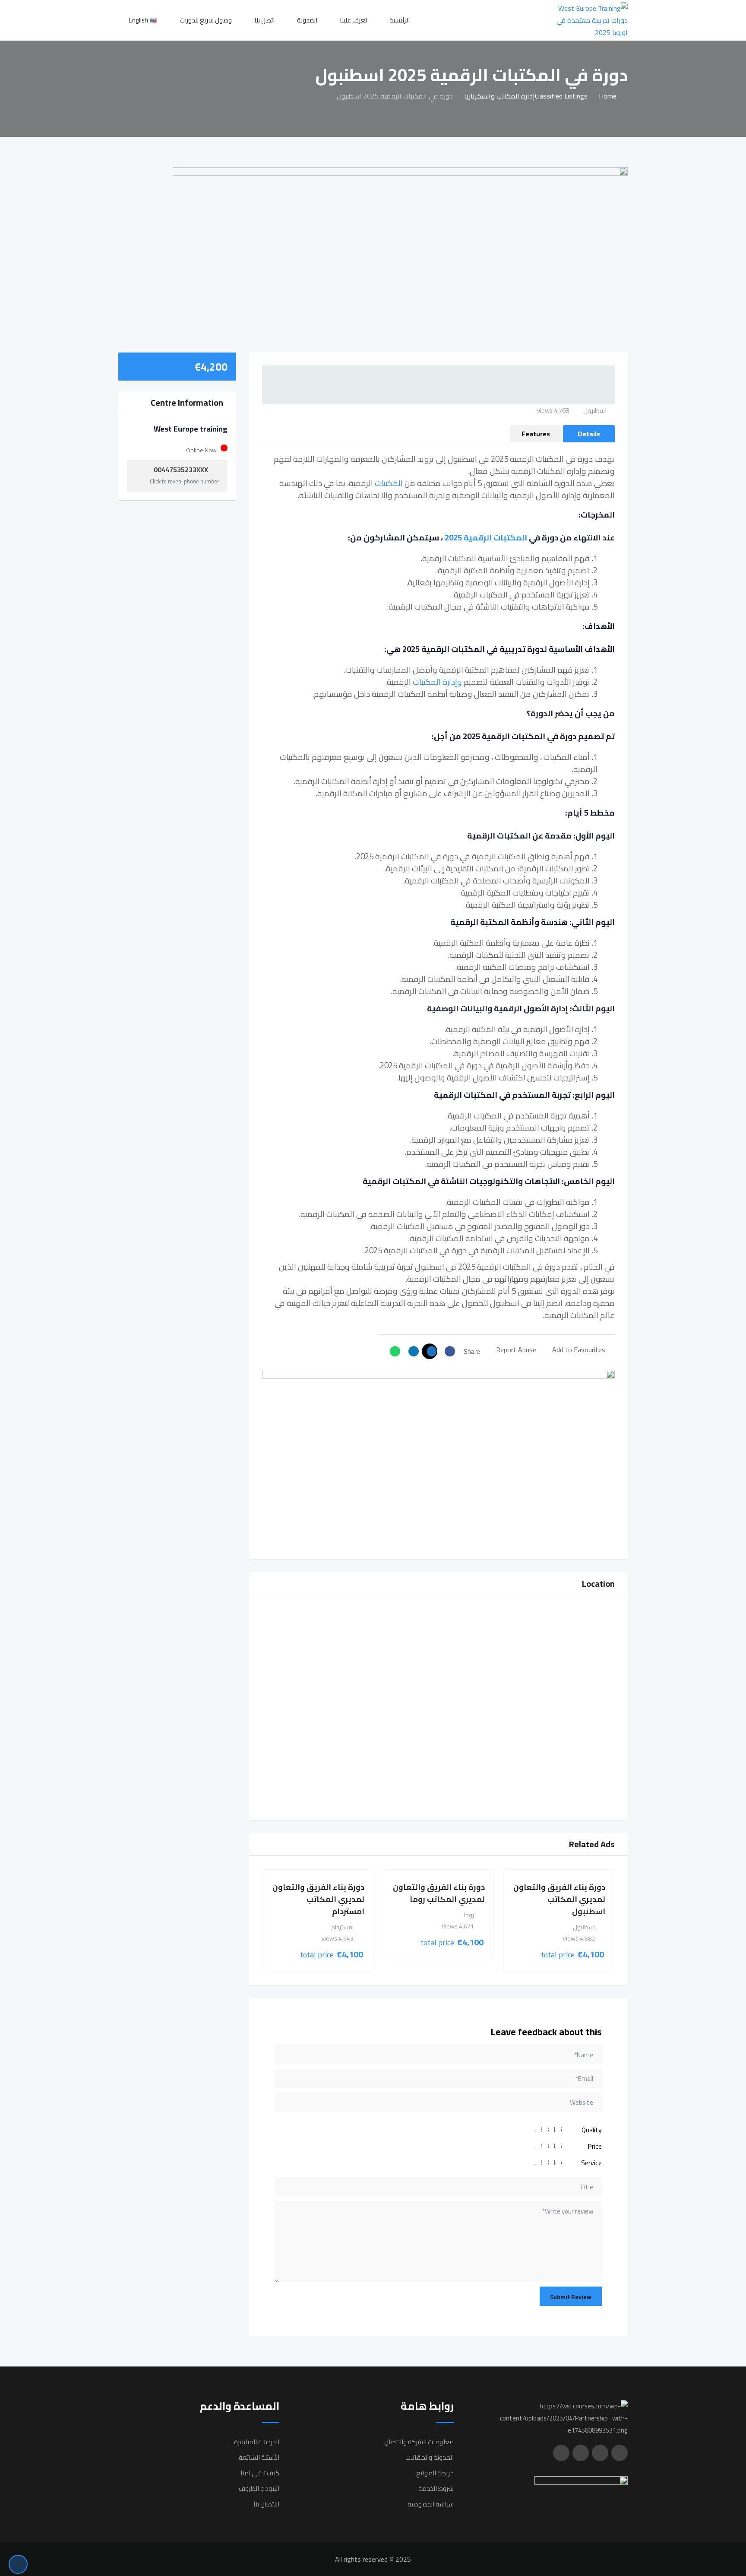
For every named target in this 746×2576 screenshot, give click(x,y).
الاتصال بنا (266, 2504)
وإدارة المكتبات (437, 682)
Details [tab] (589, 434)
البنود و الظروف (259, 2489)
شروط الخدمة (436, 2489)
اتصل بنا (264, 20)
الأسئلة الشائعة (259, 2457)
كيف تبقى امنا (260, 2473)
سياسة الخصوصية (431, 2504)
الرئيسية (400, 20)
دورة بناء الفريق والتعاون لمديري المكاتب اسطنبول (559, 1899)
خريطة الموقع (435, 2473)
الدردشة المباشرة (257, 2442)
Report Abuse (516, 1350)
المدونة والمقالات (430, 2457)
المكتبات (389, 483)
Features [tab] (536, 434)
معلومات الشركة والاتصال (419, 2442)
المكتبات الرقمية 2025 (486, 538)
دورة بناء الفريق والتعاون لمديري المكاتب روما (439, 1893)
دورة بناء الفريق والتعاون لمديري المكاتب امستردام (318, 1899)
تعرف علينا (353, 20)
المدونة (307, 20)
